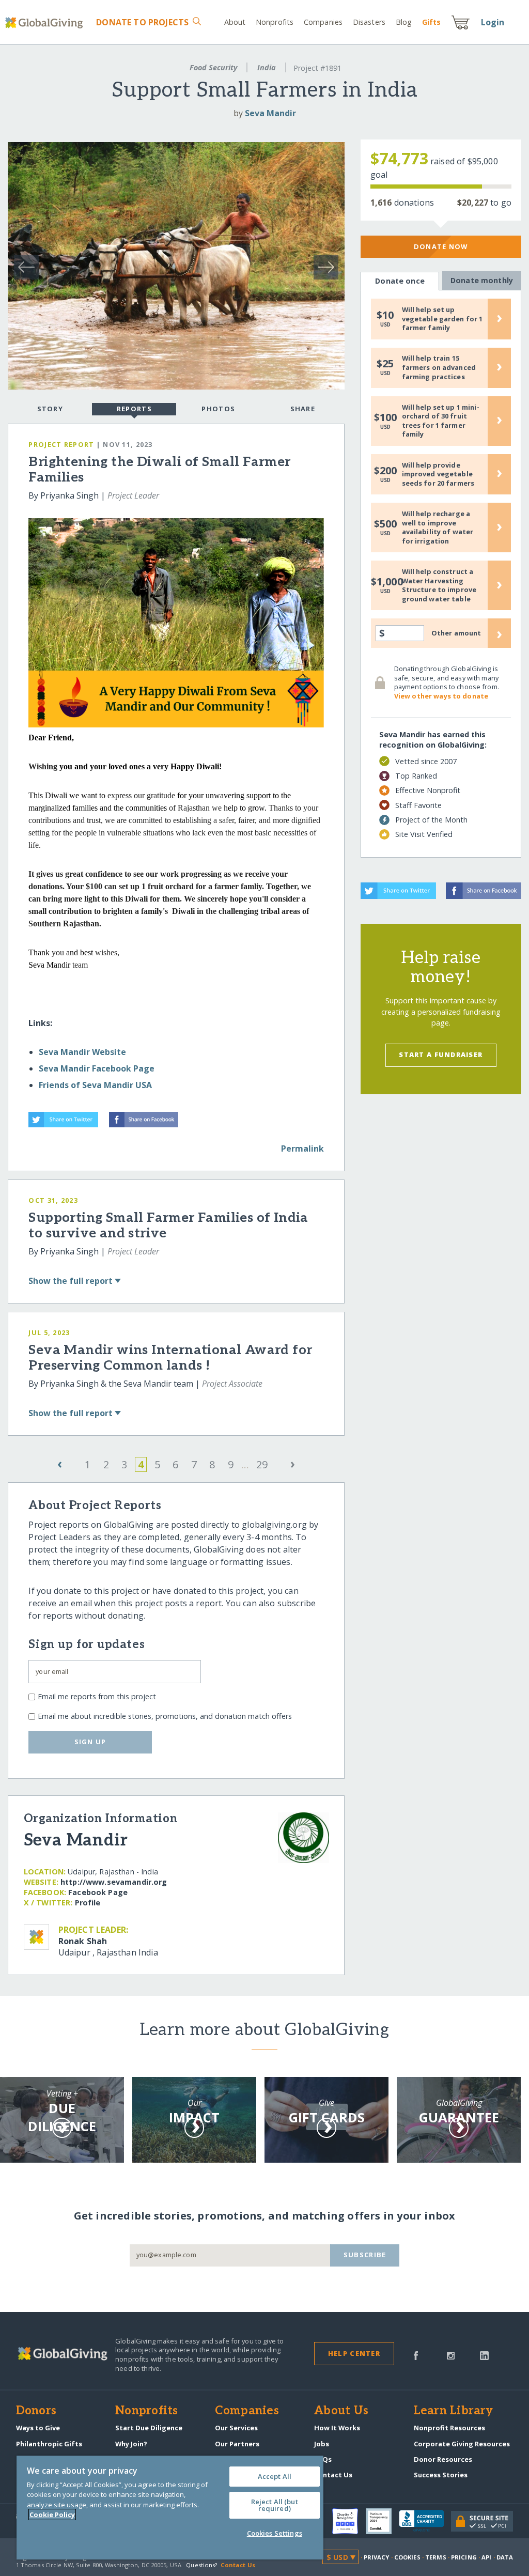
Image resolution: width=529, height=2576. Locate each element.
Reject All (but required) (275, 2505)
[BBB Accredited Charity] (425, 2521)
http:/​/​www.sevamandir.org (114, 1882)
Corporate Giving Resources (462, 2444)
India (267, 67)
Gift (431, 22)
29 (262, 1464)
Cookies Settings (275, 2533)
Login (493, 22)
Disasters (369, 22)
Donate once (400, 281)
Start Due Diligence (149, 2428)
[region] (170, 2508)
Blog (404, 22)
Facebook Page (98, 1892)
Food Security (213, 67)
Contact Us (333, 2475)
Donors (36, 2411)
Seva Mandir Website (82, 1052)
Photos (218, 409)
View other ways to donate (441, 696)
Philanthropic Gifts (49, 2444)
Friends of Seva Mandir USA (95, 1085)
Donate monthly (482, 280)
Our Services (236, 2428)
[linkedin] (484, 2355)
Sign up (90, 1742)
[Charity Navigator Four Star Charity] (349, 2521)
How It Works (337, 2428)
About (235, 22)
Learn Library (454, 2411)
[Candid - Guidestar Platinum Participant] (382, 2521)
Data (505, 2557)
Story (50, 409)
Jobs (322, 2444)
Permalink (302, 1149)
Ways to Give (38, 2428)
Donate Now (441, 246)
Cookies (407, 2557)
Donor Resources (443, 2459)
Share (303, 409)
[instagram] (451, 2355)
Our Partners (237, 2444)
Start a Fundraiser (441, 1054)
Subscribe (365, 2255)
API (486, 2557)
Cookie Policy (52, 2515)
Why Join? (131, 2444)
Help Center (354, 2353)
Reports (134, 409)
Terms (436, 2557)
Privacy (377, 2557)
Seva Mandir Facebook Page (97, 1068)
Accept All (275, 2476)
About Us (341, 2411)
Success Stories (441, 2475)
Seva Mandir (270, 113)
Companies (323, 22)
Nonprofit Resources (449, 2428)
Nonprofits (275, 22)
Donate (142, 22)
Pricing (464, 2557)
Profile (88, 1903)
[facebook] (416, 2355)
